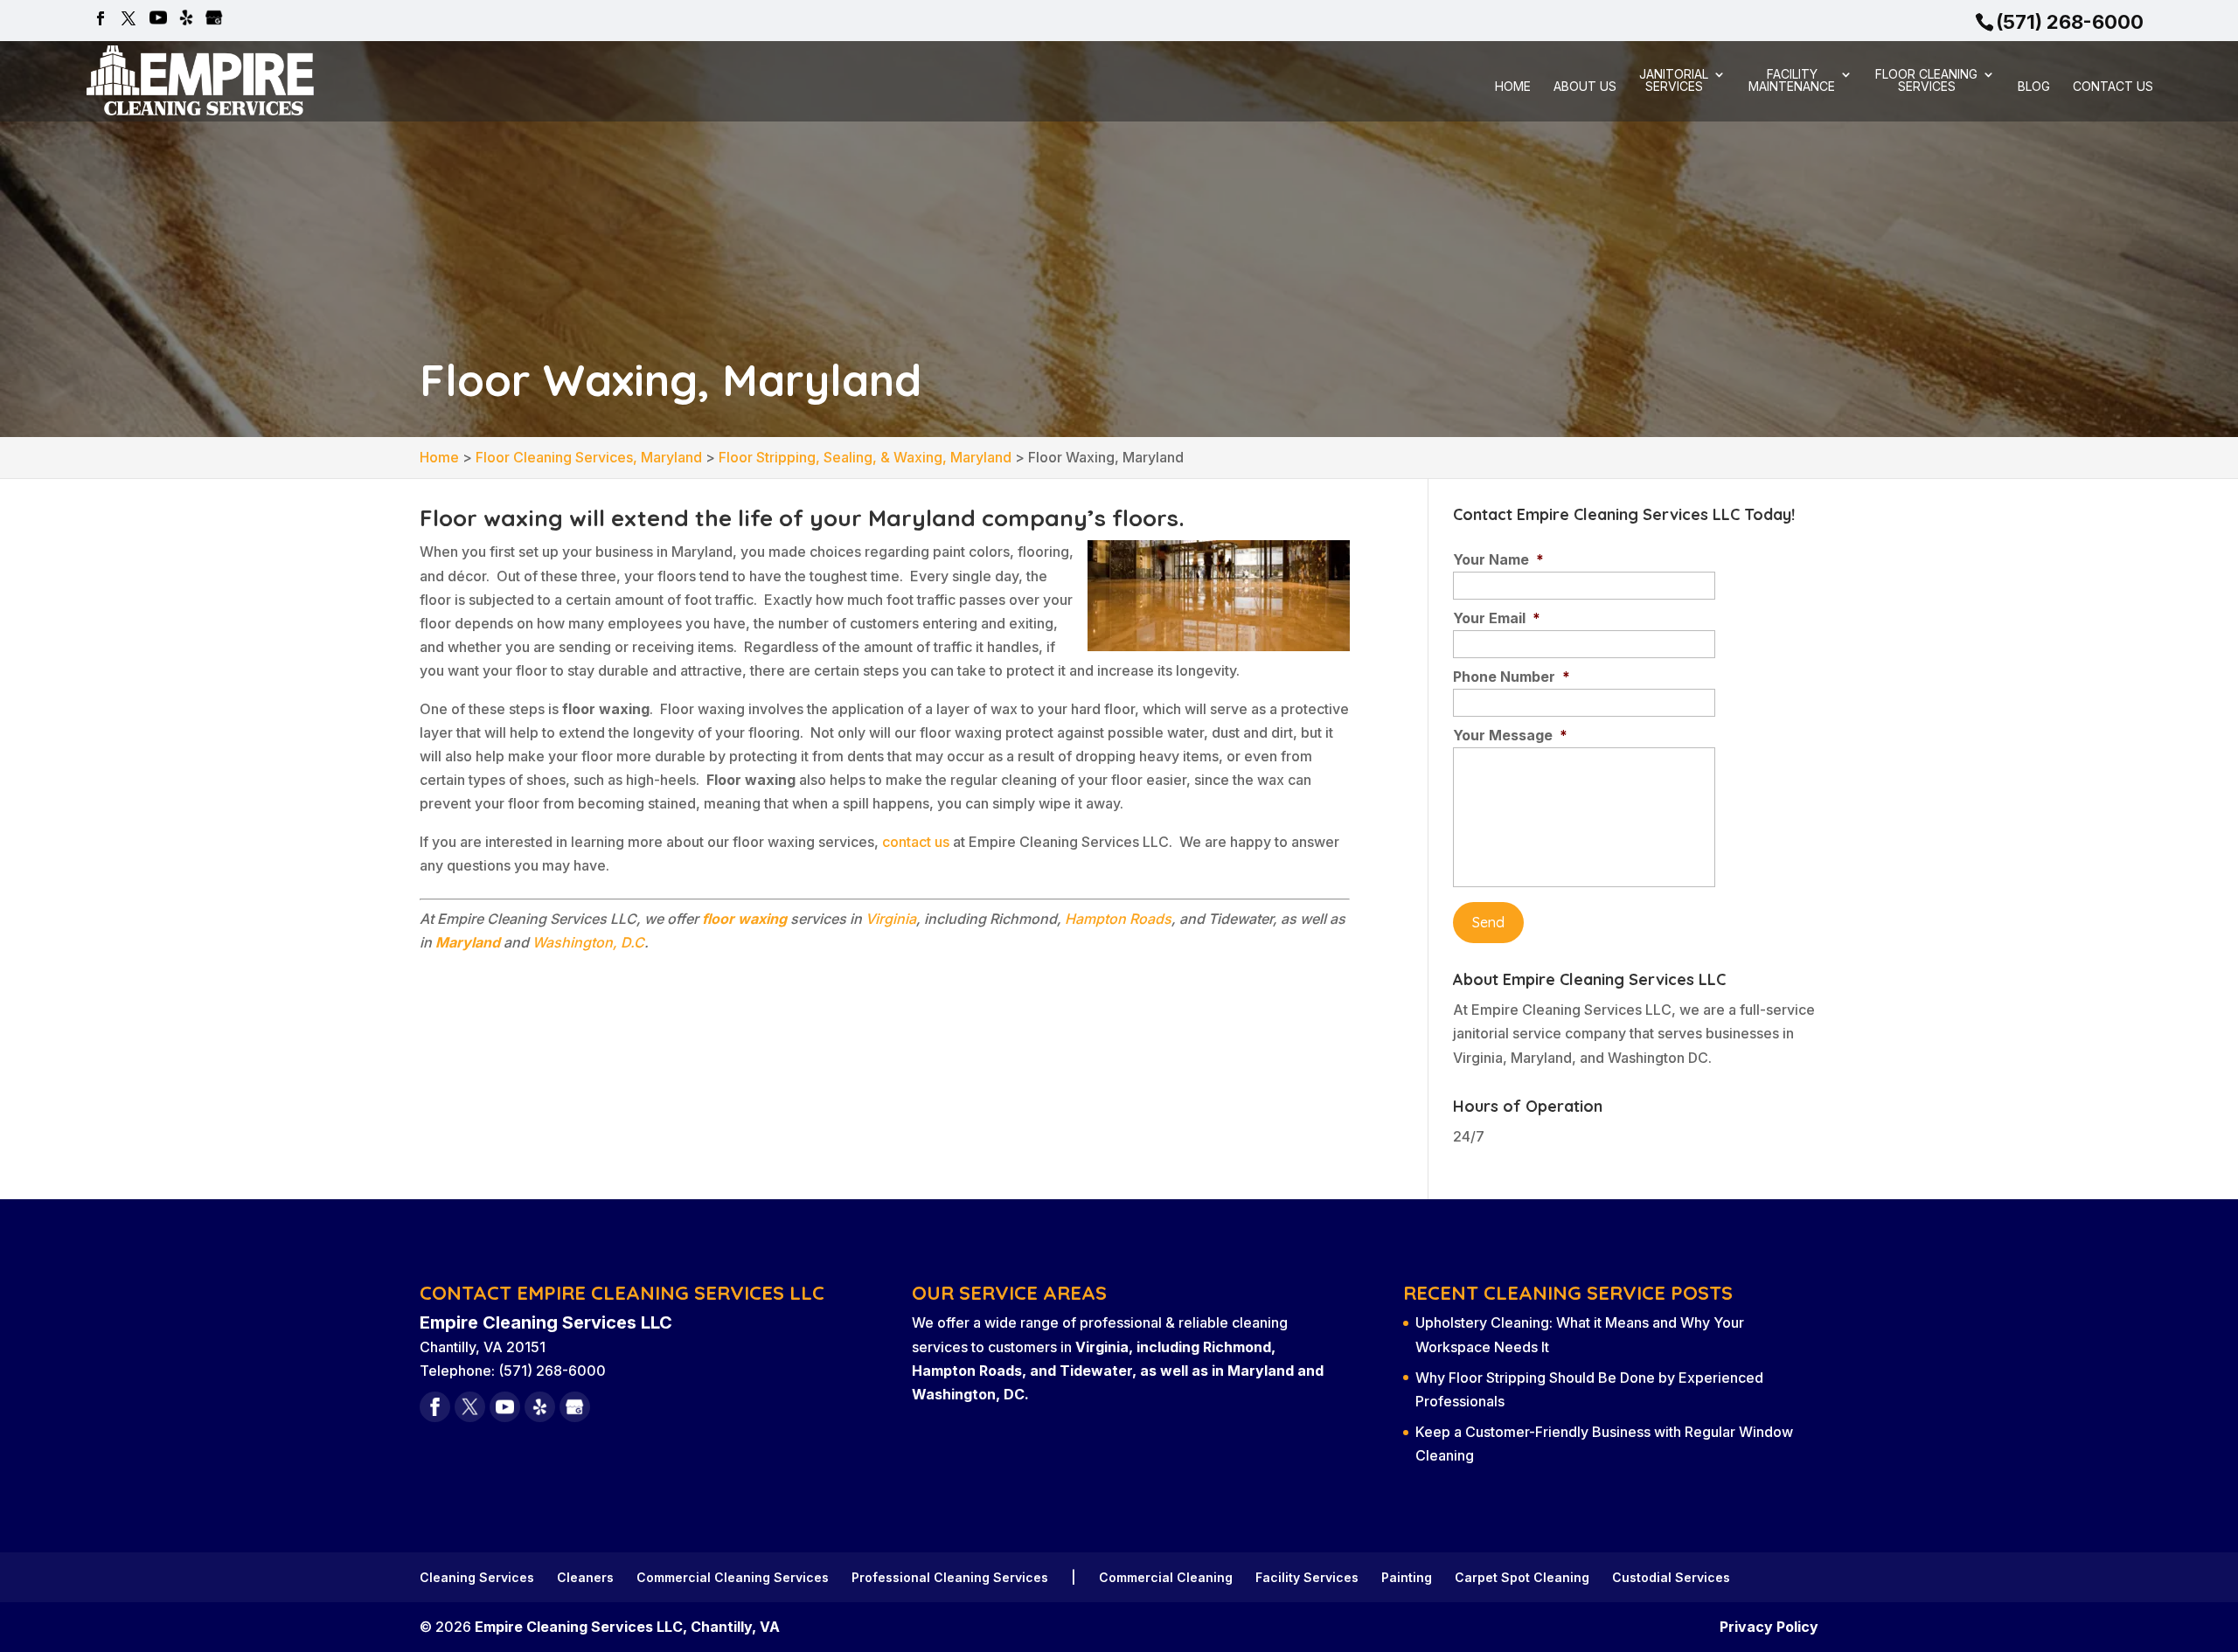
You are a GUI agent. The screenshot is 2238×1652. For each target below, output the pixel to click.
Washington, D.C (588, 942)
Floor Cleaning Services (1926, 81)
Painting (1407, 1577)
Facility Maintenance (1792, 81)
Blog (2034, 87)
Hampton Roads (1118, 919)
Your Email (1497, 618)
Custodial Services (1671, 1577)
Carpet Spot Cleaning (1522, 1577)
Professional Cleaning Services (950, 1577)
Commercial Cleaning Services (733, 1577)
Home (1513, 87)
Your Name (1498, 559)
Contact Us (2113, 87)
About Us (1585, 87)
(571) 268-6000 (2070, 22)
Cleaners (585, 1577)
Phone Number (1512, 677)
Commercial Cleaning (1166, 1577)
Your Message (1510, 735)
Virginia (891, 919)
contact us (916, 842)
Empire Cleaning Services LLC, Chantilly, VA (627, 1627)
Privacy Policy (1769, 1627)
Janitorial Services (1674, 81)
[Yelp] (186, 19)
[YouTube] (158, 19)
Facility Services (1307, 1577)
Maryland (468, 942)
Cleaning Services (477, 1577)
